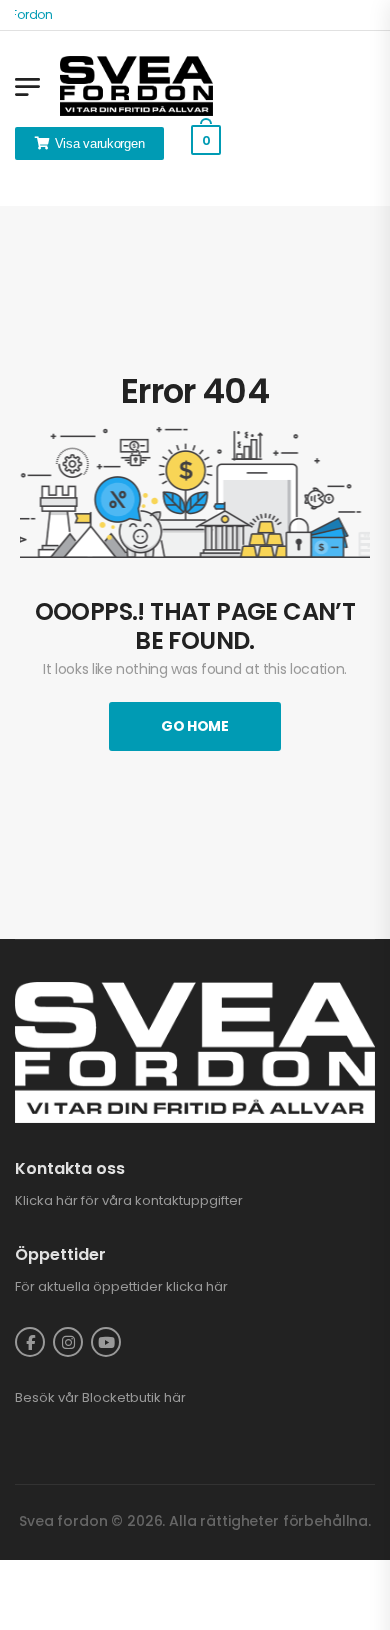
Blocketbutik (121, 1397)
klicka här (197, 1286)
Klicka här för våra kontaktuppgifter (129, 1200)
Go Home (195, 726)
